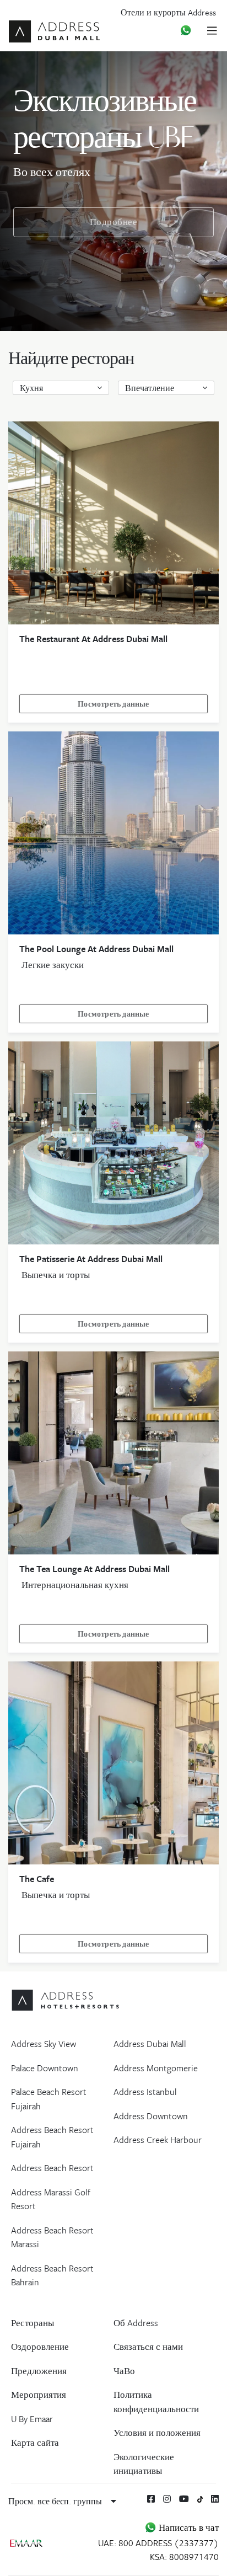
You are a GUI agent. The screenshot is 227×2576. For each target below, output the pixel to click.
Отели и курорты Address (168, 12)
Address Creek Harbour (158, 2140)
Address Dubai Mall (150, 2044)
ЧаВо (124, 2371)
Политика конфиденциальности (156, 2402)
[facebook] (151, 2499)
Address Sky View (44, 2044)
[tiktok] (200, 2498)
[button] (61, 388)
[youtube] (184, 2499)
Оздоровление (40, 2347)
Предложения (39, 2371)
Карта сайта (35, 2443)
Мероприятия (39, 2395)
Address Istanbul (145, 2092)
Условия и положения (157, 2433)
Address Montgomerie (156, 2068)
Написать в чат (188, 2527)
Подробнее (114, 222)
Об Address (136, 2323)
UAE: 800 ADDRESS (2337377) (158, 2543)
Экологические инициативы (144, 2464)
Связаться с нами (148, 2347)
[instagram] (167, 2499)
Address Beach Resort (52, 2168)
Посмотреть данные (113, 704)
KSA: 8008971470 (184, 2557)
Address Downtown (151, 2116)
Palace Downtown (45, 2068)
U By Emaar (32, 2419)
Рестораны (33, 2323)
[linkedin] (215, 2499)
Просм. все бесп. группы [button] (56, 2501)
